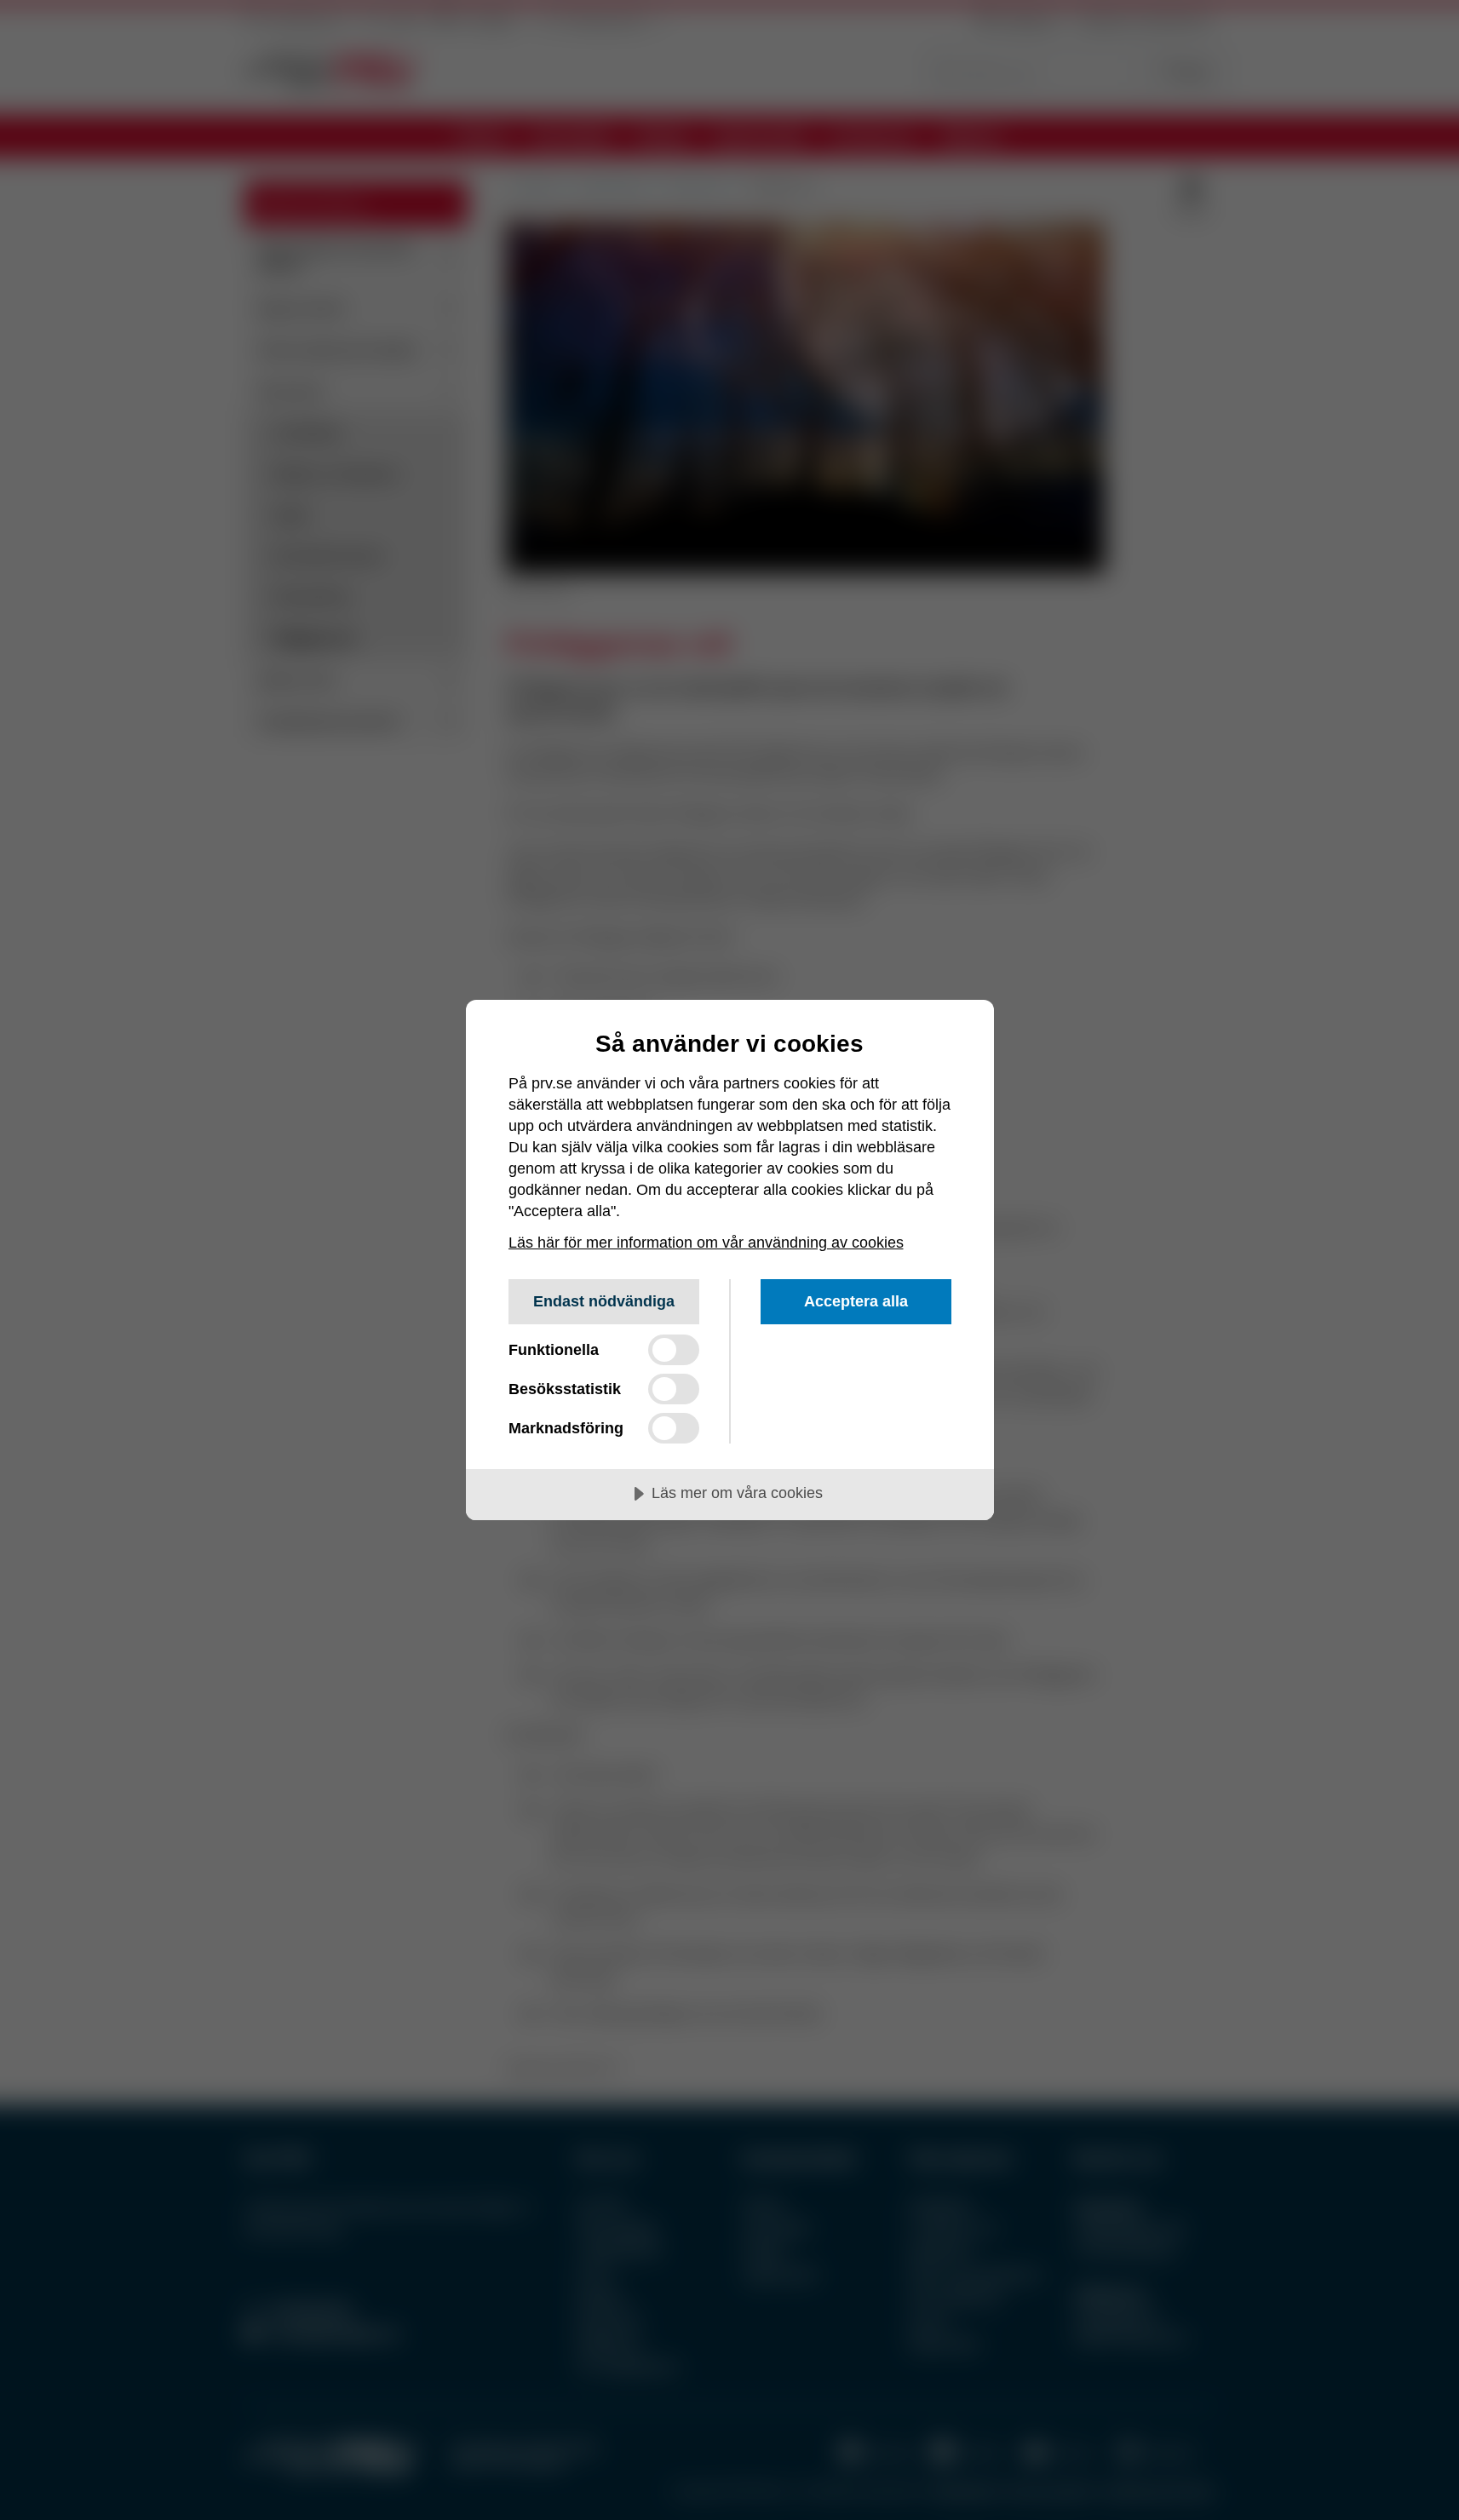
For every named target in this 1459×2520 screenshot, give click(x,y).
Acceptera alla (856, 1301)
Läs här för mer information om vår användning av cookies (706, 1243)
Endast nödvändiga (604, 1301)
